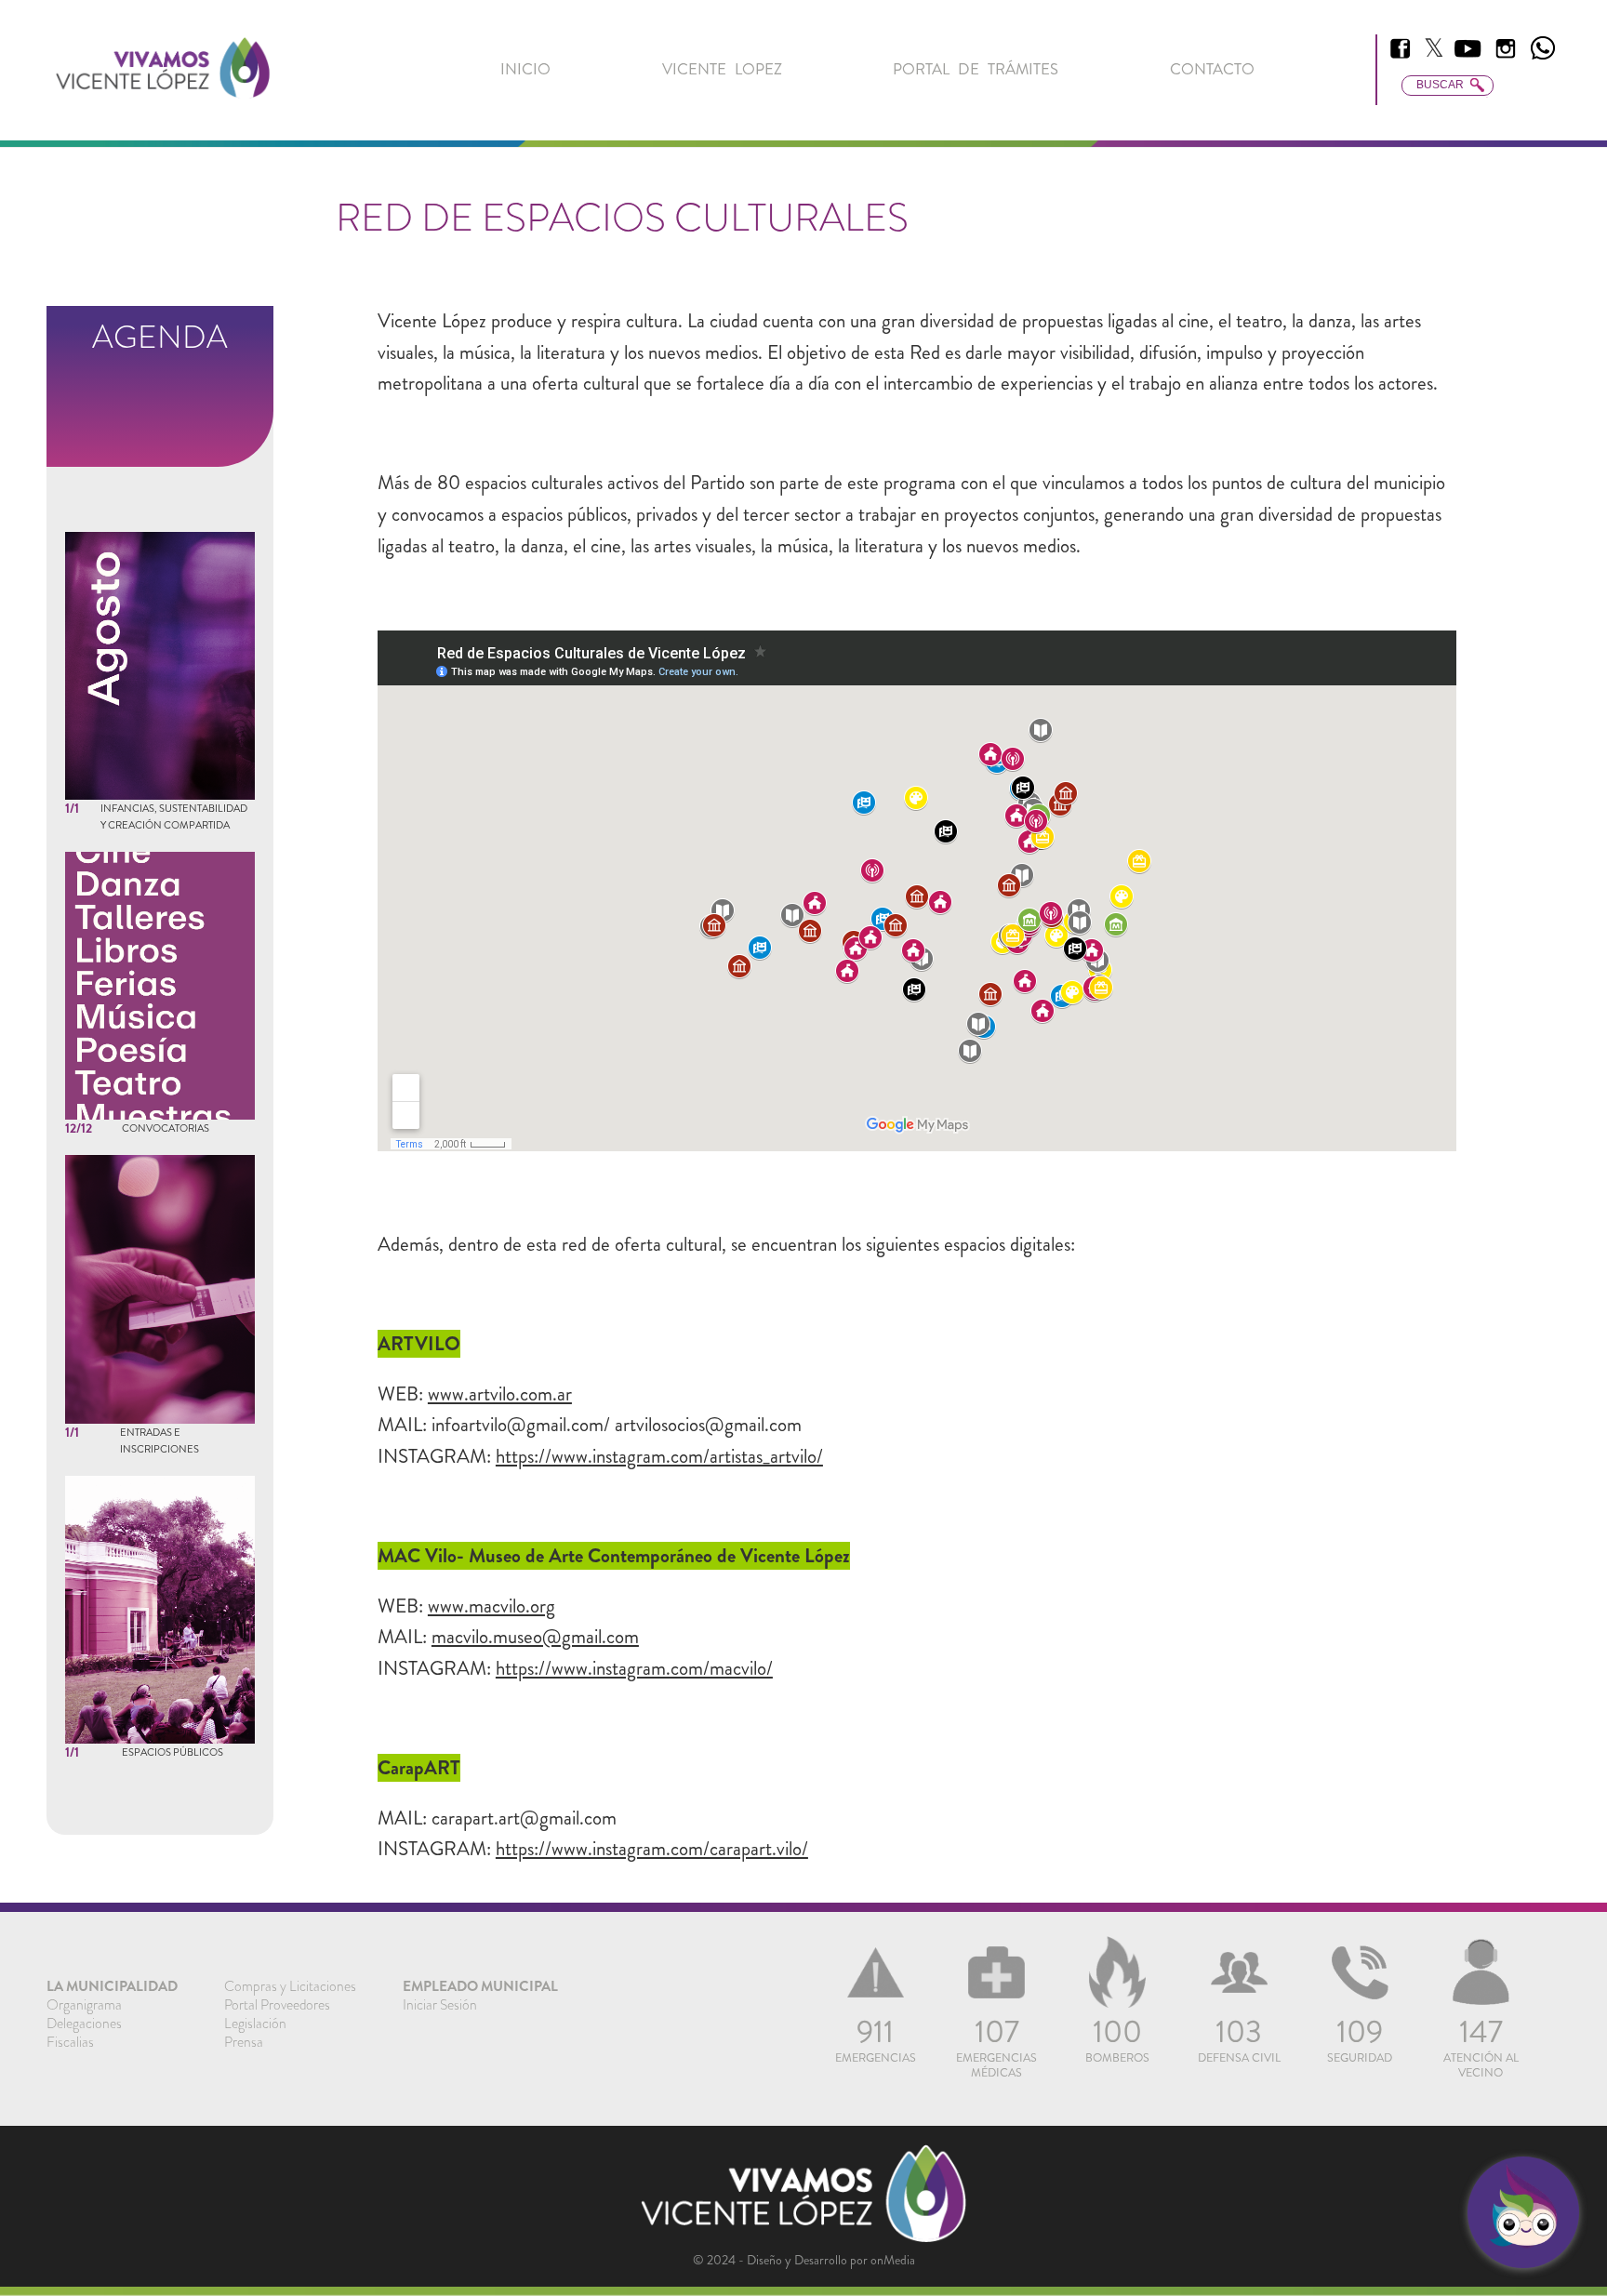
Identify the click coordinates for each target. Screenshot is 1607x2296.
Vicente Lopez (722, 69)
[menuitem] (525, 69)
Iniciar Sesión (440, 2005)
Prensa (244, 2042)
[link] (163, 70)
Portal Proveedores (277, 2005)
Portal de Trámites (976, 69)
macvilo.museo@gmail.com (535, 1637)
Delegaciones (84, 2024)
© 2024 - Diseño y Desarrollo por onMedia (804, 2260)
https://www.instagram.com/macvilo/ (634, 1668)
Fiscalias (70, 2042)
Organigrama (84, 2005)
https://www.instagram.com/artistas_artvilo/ (659, 1456)
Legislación (255, 2024)
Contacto (1212, 69)
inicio (525, 69)
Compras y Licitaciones (290, 1986)
